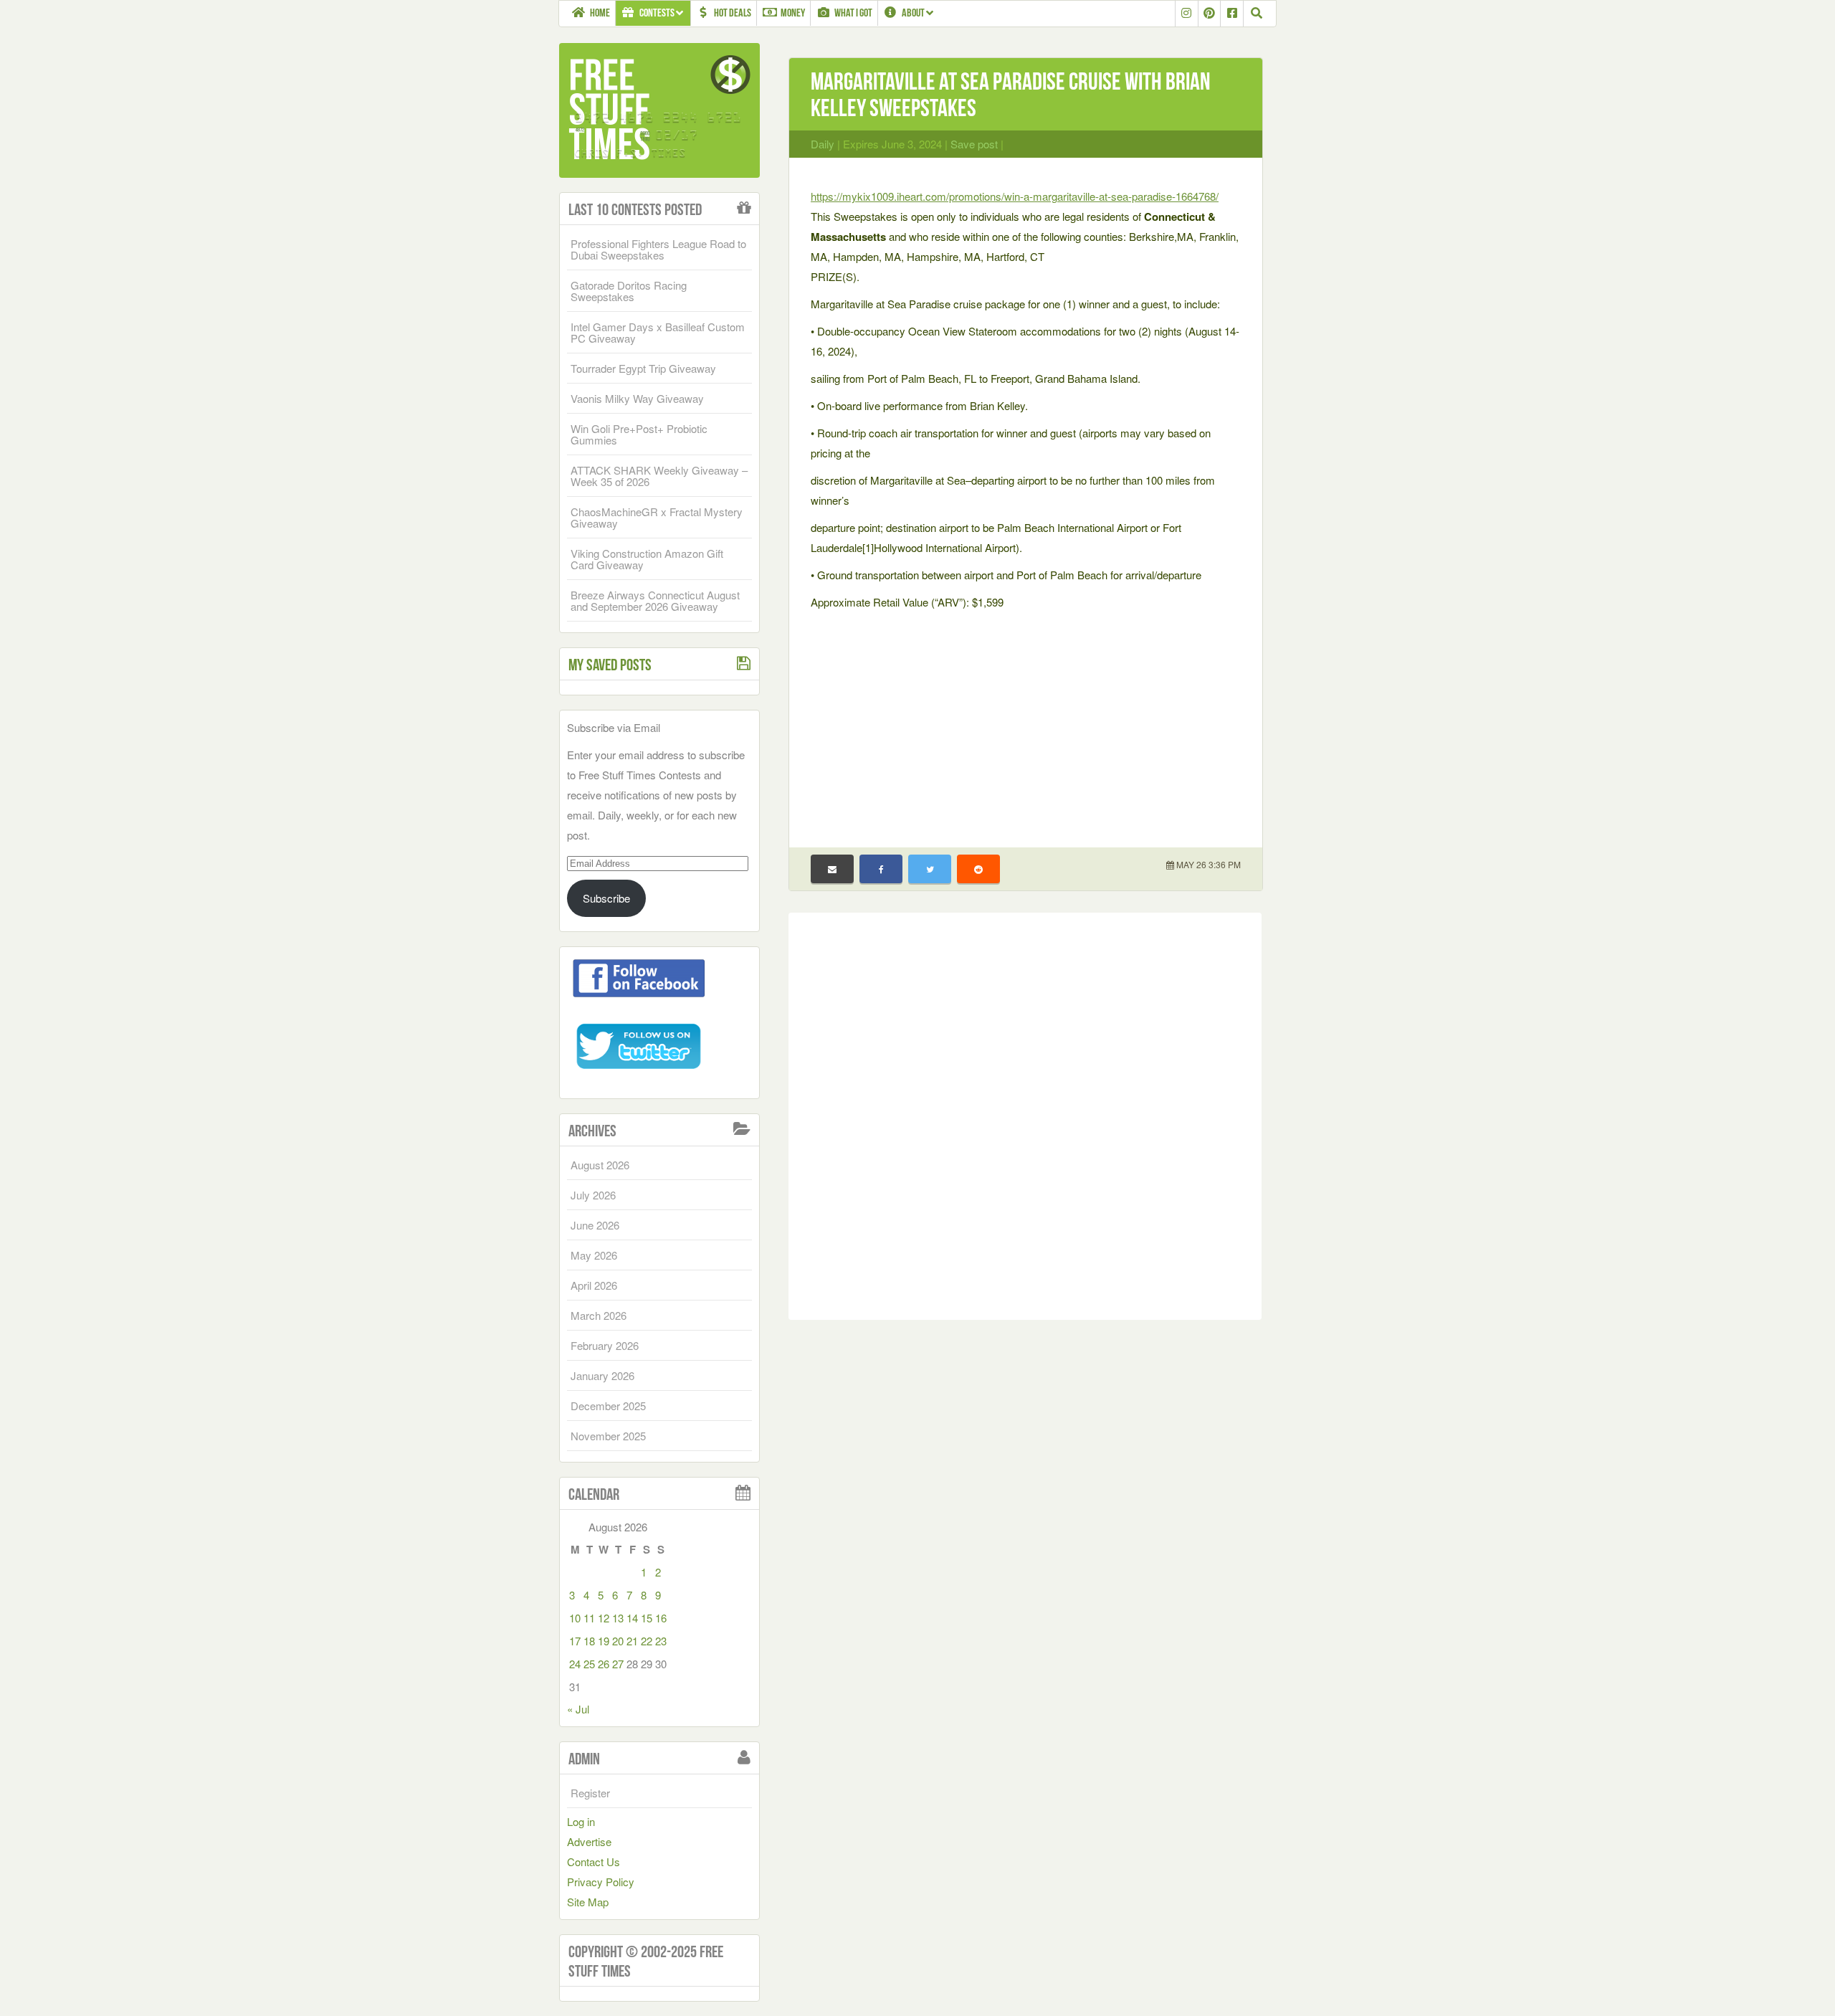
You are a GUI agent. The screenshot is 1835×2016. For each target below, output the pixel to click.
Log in (581, 1821)
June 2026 (595, 1225)
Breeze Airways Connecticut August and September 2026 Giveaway (655, 600)
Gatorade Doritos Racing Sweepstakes (629, 291)
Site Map (588, 1902)
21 (632, 1641)
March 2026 (599, 1315)
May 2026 (594, 1255)
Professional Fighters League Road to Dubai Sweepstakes (658, 249)
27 (618, 1664)
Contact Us (594, 1862)
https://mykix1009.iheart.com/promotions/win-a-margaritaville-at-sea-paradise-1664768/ (1015, 196)
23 (661, 1641)
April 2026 (594, 1285)
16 (661, 1618)
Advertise (589, 1841)
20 (618, 1641)
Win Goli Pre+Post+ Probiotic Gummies (639, 434)
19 (604, 1641)
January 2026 (602, 1375)
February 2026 (605, 1345)
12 (604, 1618)
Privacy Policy (601, 1882)
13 (618, 1618)
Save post (974, 144)
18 (589, 1641)
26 (604, 1664)
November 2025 (608, 1436)
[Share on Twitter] (930, 869)
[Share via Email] (832, 869)
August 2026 (600, 1165)
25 (589, 1664)
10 (575, 1618)
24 (575, 1664)
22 (647, 1641)
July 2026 (593, 1195)
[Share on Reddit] (978, 869)
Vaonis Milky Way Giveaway (637, 398)
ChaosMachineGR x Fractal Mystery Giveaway (657, 517)
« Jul (578, 1709)
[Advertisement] (1026, 720)
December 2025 (608, 1406)
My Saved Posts (610, 665)
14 (632, 1618)
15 (647, 1618)
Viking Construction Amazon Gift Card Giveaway (647, 559)
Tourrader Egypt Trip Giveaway (643, 368)
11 (589, 1618)
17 (575, 1641)
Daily (823, 144)
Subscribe (606, 898)
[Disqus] (1025, 1113)
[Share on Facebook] (881, 869)
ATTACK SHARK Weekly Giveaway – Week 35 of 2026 (659, 476)
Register (590, 1793)
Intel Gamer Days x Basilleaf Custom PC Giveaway (658, 332)
